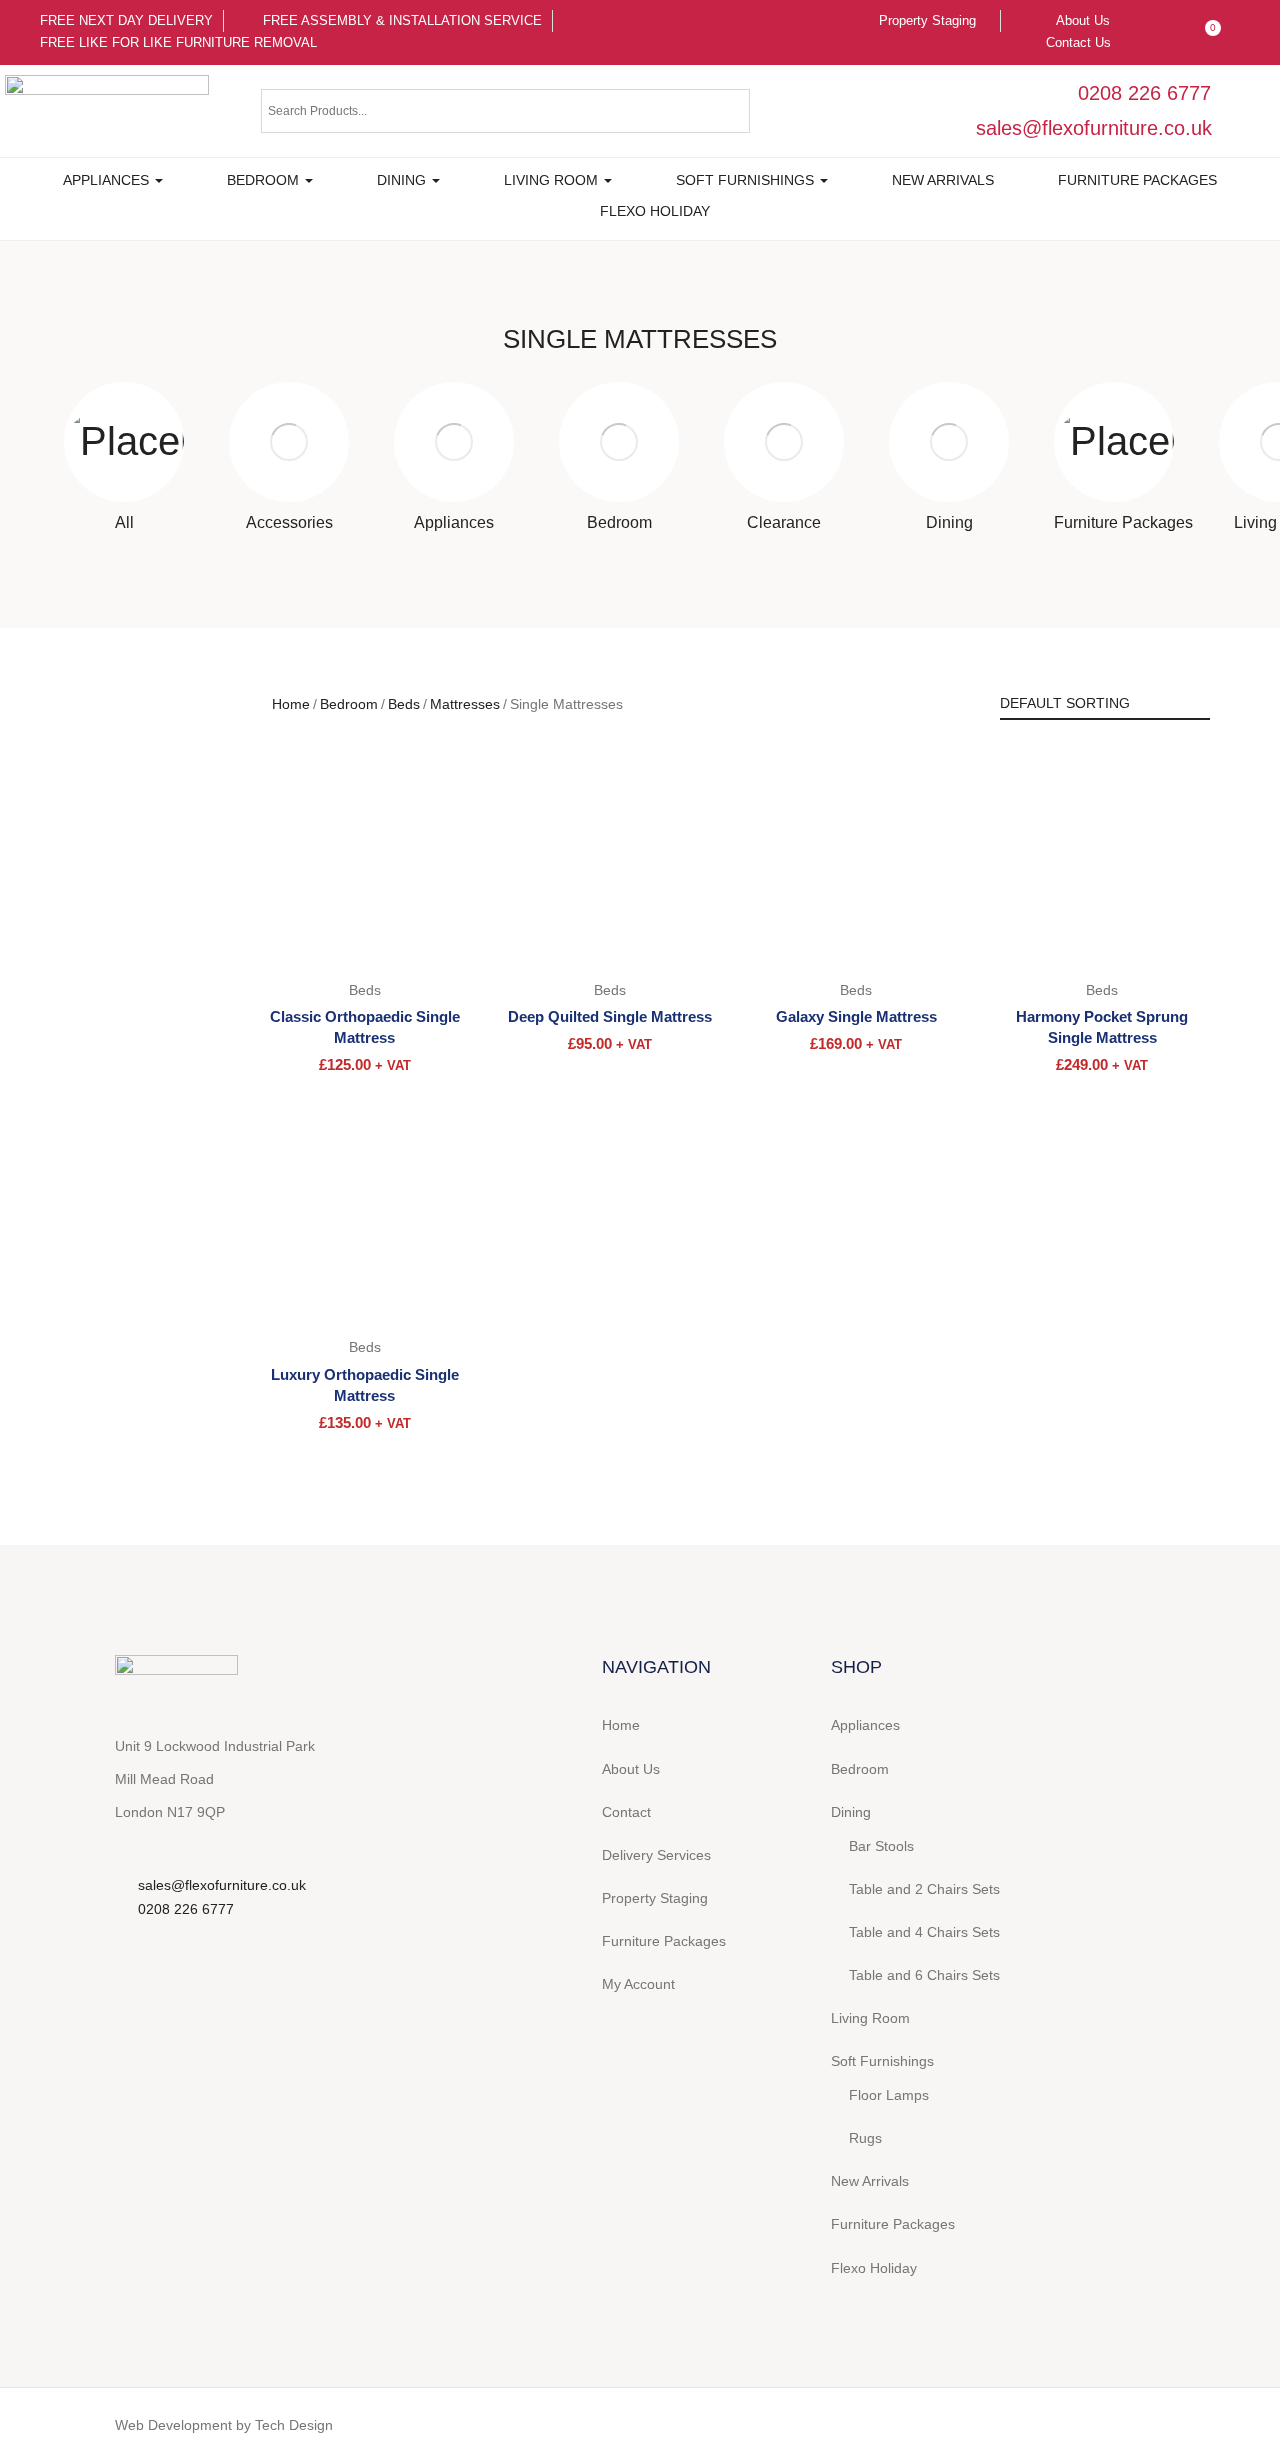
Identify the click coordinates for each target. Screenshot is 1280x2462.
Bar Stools (881, 1846)
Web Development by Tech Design (224, 2425)
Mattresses (465, 704)
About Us (631, 1769)
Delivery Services (656, 1855)
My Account (638, 1984)
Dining (403, 180)
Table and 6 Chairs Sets (924, 1975)
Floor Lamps (889, 2095)
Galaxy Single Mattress (856, 1016)
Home (291, 704)
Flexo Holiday (655, 211)
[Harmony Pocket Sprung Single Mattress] (1102, 858)
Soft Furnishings (747, 180)
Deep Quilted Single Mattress (610, 1016)
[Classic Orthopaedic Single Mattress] (365, 858)
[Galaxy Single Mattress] (856, 858)
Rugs (865, 2138)
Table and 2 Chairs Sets (924, 1889)
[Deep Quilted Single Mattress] (610, 858)
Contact (626, 1812)
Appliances (108, 180)
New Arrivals (943, 180)
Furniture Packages (1137, 180)
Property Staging (655, 1898)
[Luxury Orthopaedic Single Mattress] (365, 1216)
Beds (404, 704)
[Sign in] (1164, 21)
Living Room (553, 180)
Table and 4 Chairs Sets (924, 1932)
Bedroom (265, 180)
